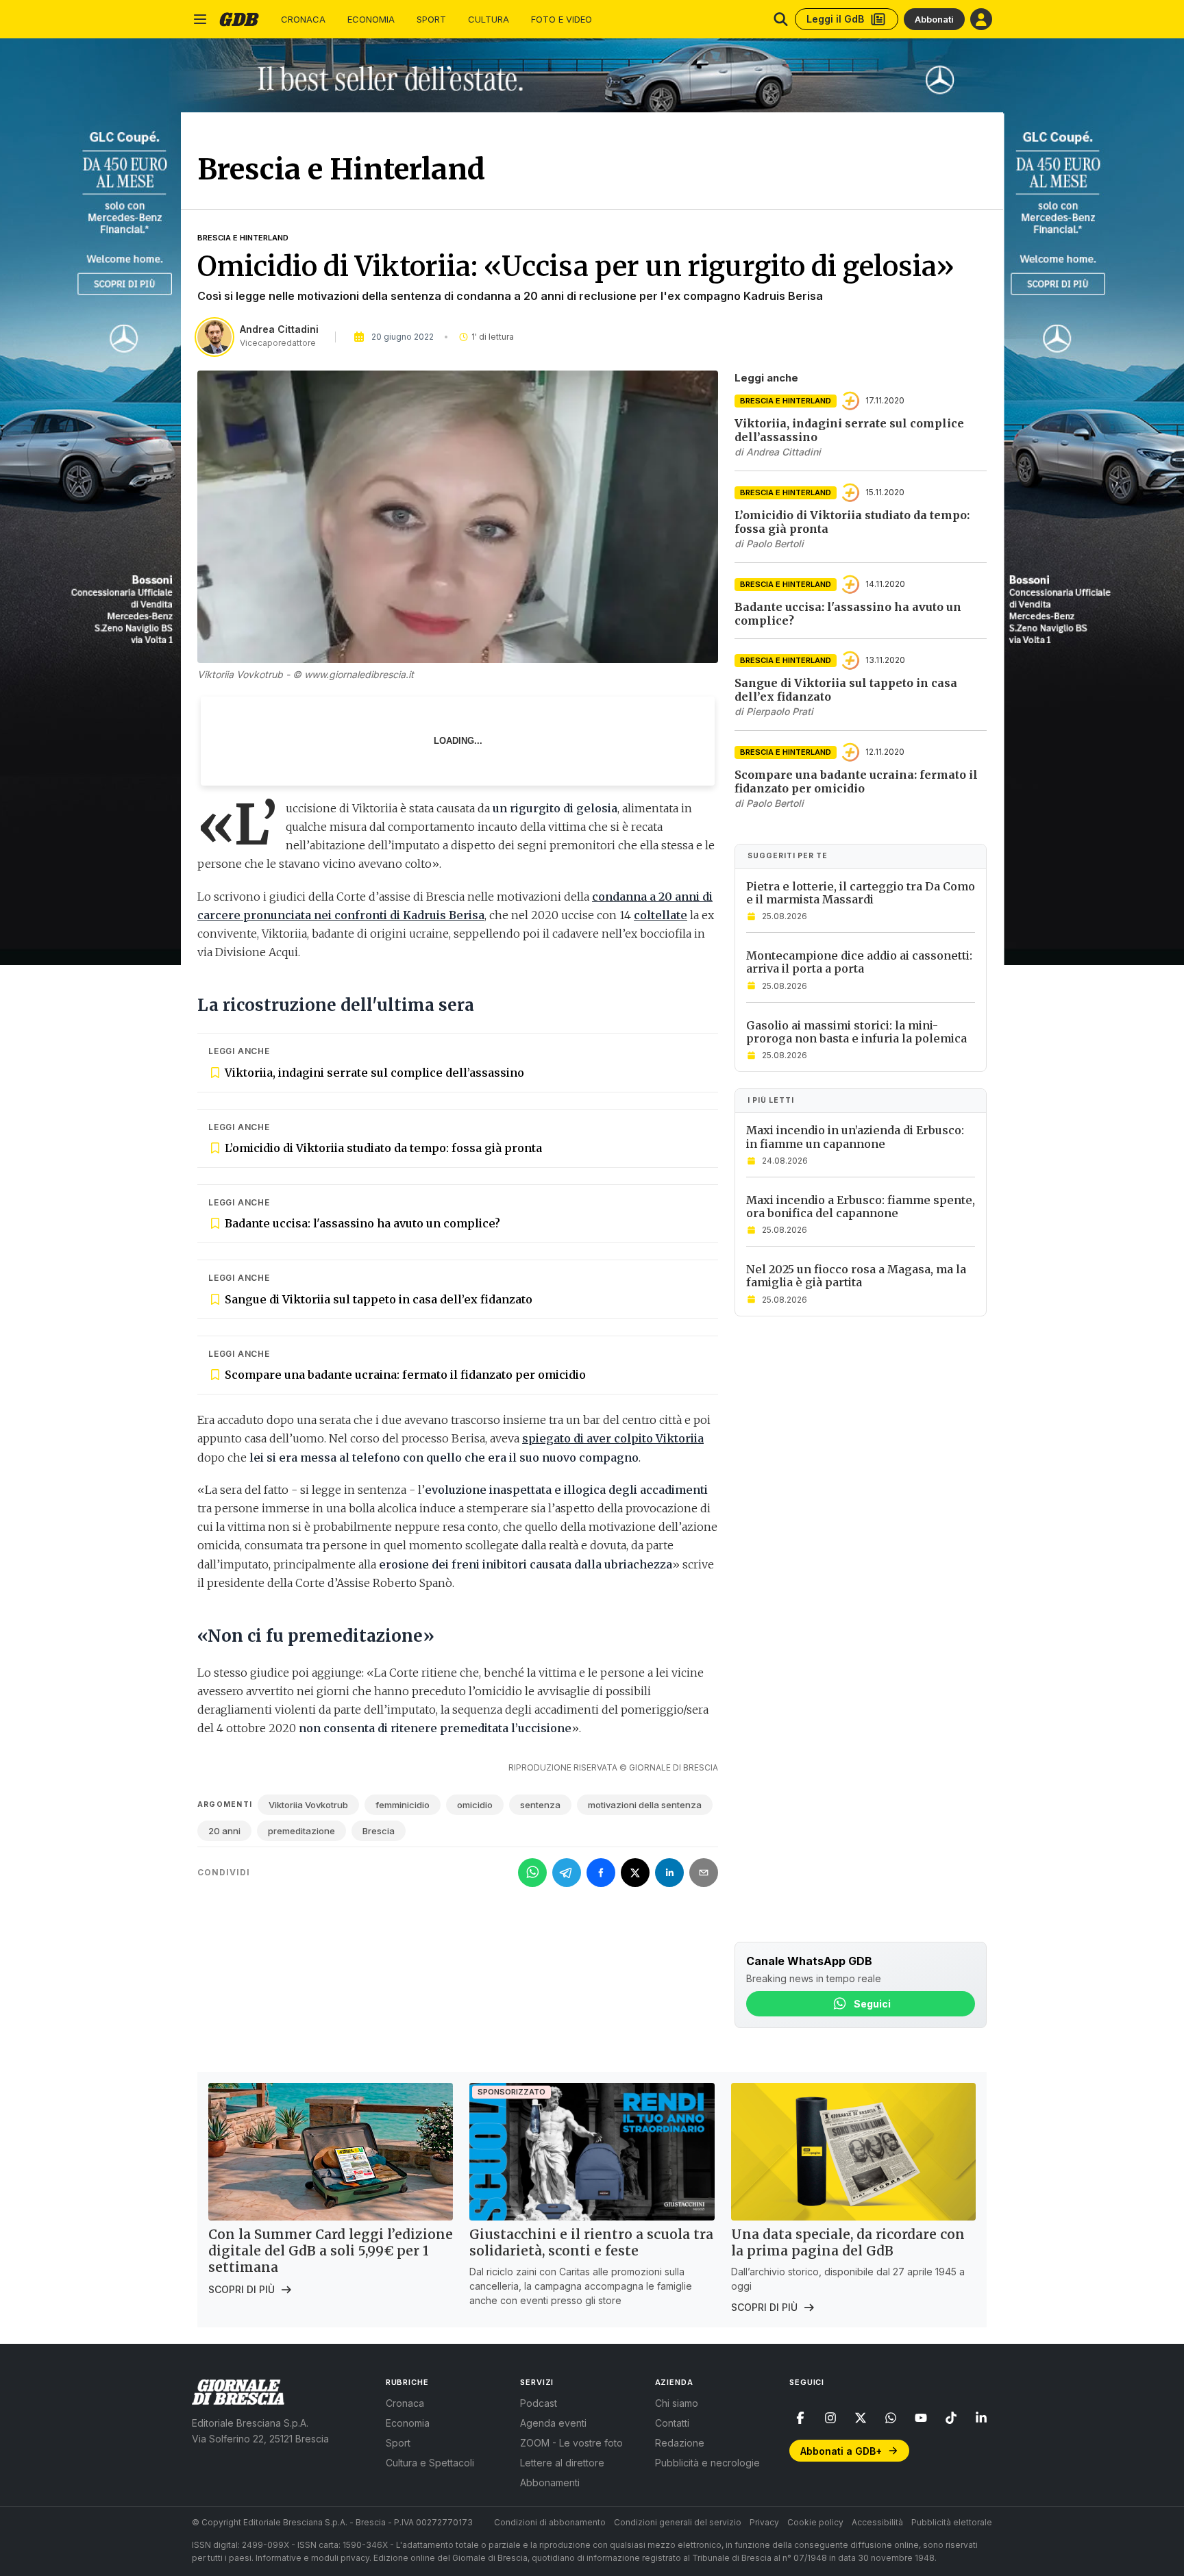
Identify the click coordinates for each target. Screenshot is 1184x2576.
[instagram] (830, 2418)
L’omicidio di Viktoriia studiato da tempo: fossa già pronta (383, 1148)
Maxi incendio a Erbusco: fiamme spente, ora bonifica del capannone (861, 1206)
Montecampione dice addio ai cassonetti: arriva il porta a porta (859, 962)
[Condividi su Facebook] (601, 1873)
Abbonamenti (550, 2483)
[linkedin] (981, 2418)
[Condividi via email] (704, 1873)
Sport (431, 20)
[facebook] (800, 2418)
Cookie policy (815, 2522)
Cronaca (303, 20)
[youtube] (921, 2418)
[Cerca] (781, 19)
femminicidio (403, 1805)
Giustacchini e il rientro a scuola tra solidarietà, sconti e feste (591, 2242)
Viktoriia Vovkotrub (308, 1805)
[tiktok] (951, 2418)
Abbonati (934, 19)
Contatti (672, 2423)
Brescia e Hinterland (243, 238)
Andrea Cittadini (279, 329)
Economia (371, 20)
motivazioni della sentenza (645, 1805)
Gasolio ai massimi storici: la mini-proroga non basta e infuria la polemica (856, 1031)
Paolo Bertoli (775, 543)
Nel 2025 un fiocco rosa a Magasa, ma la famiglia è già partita (856, 1276)
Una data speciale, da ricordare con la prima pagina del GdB (848, 2242)
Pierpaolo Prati (780, 711)
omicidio (475, 1805)
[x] (861, 2418)
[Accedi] (981, 19)
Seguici (872, 2004)
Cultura (489, 20)
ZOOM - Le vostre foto (571, 2443)
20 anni (224, 1831)
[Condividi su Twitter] (635, 1873)
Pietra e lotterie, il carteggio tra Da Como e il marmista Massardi (861, 893)
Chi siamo (677, 2403)
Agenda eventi (553, 2423)
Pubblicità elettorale (952, 2522)
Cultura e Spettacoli (430, 2463)
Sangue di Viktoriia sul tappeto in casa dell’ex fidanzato (379, 1299)
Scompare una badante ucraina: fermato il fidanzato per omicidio (405, 1375)
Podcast (539, 2403)
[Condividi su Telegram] (567, 1873)
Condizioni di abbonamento (550, 2522)
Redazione (680, 2443)
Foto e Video (562, 20)
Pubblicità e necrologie (707, 2463)
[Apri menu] (200, 19)
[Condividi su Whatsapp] (532, 1873)
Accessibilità (877, 2522)
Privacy (764, 2522)
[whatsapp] (891, 2418)
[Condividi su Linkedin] (669, 1873)
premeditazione (301, 1831)
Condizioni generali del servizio (678, 2522)
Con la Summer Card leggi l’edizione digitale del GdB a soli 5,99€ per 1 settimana (331, 2251)
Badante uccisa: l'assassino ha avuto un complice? (362, 1223)
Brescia (379, 1831)
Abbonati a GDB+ (841, 2451)
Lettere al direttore (562, 2463)
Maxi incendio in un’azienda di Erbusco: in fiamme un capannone (855, 1137)
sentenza (540, 1805)
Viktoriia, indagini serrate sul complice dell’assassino (374, 1073)
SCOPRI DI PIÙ (242, 2289)
